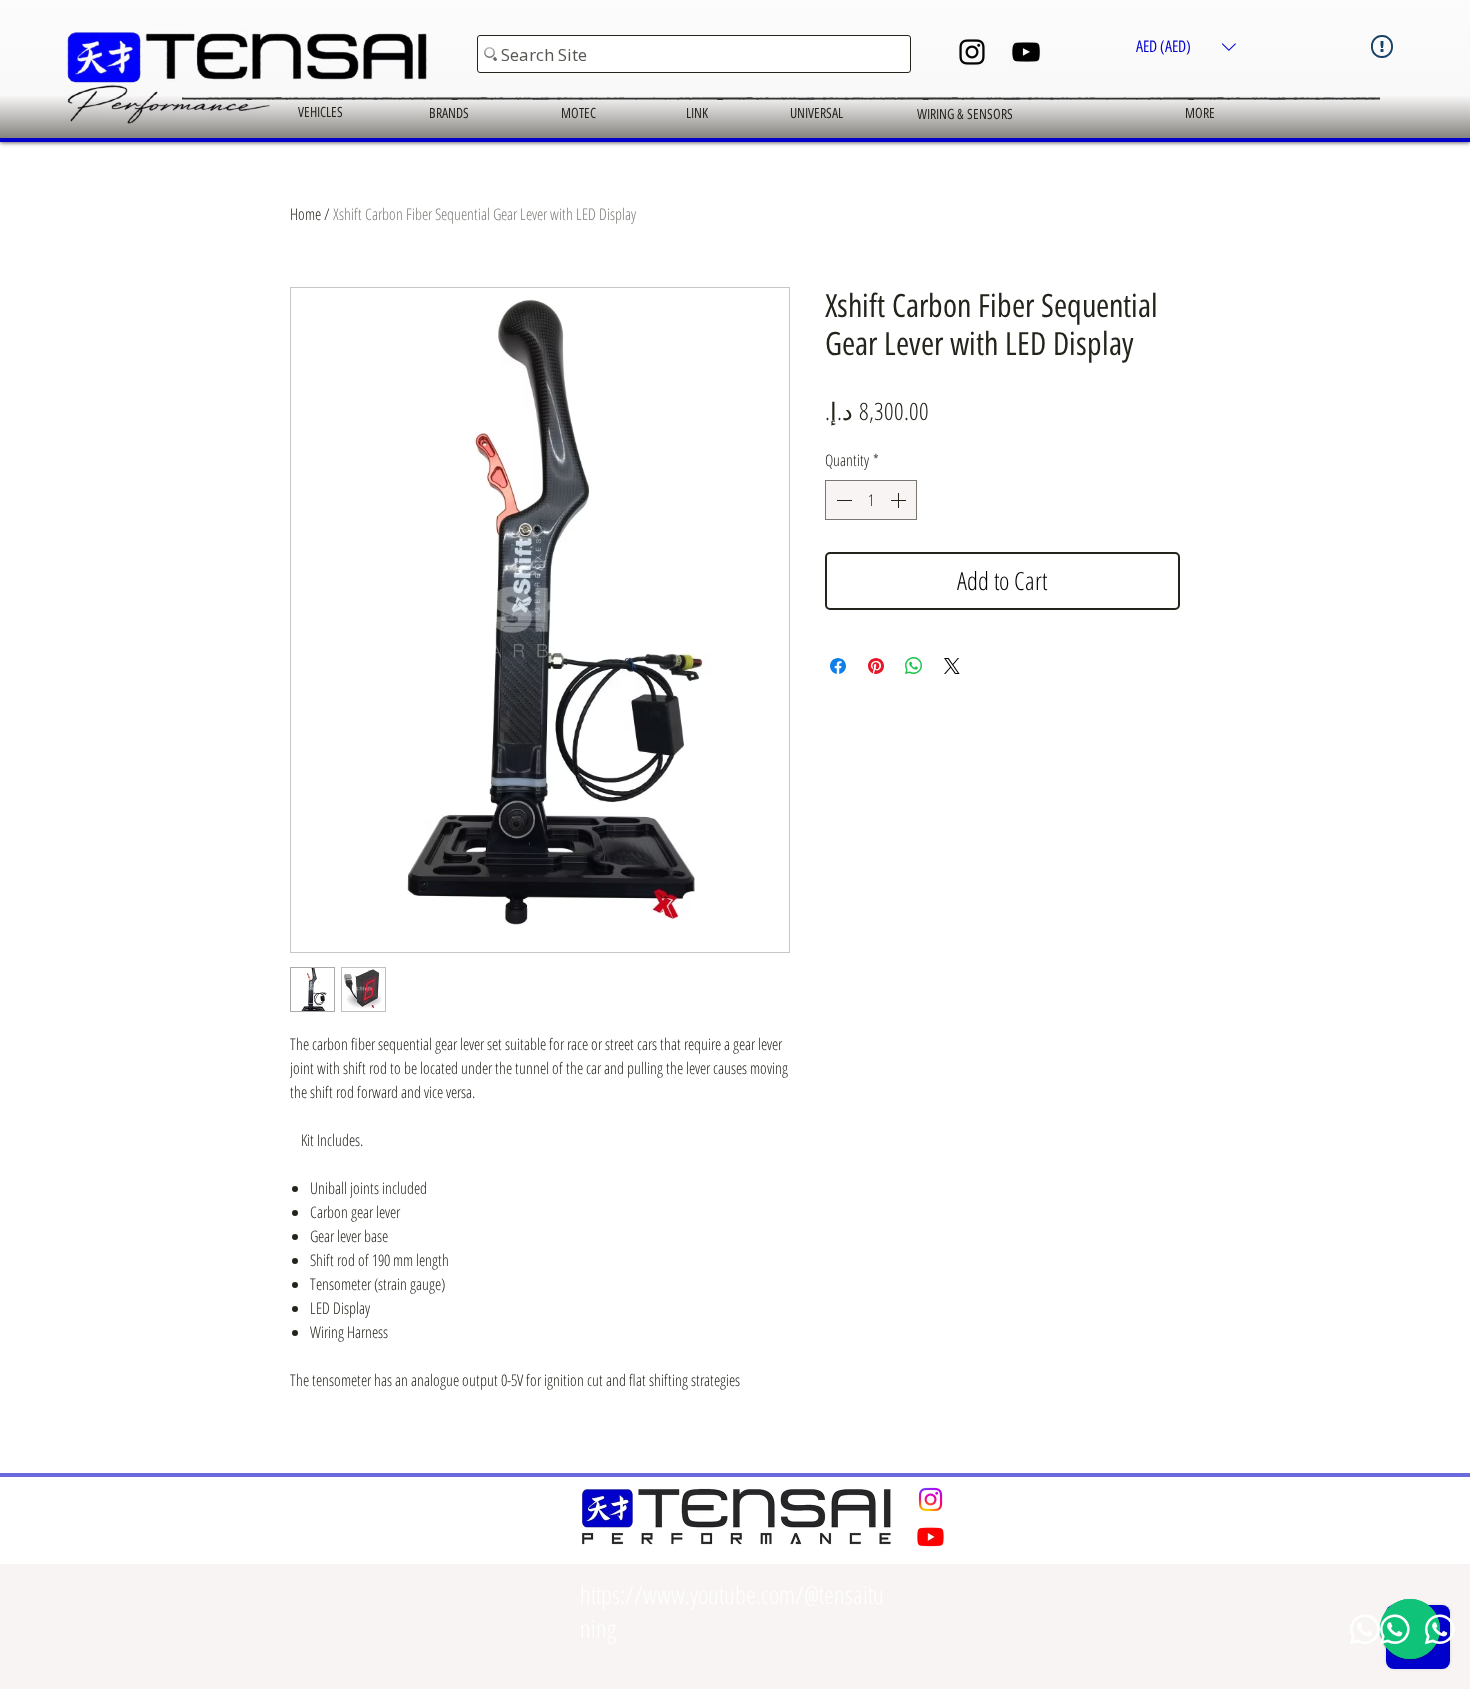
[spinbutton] (871, 500)
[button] (1186, 46)
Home (305, 214)
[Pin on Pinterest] (876, 666)
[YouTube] (1026, 52)
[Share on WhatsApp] (914, 666)
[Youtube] (931, 1536)
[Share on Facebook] (838, 666)
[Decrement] (842, 500)
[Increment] (900, 500)
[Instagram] (972, 52)
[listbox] (1186, 46)
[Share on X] (952, 666)
